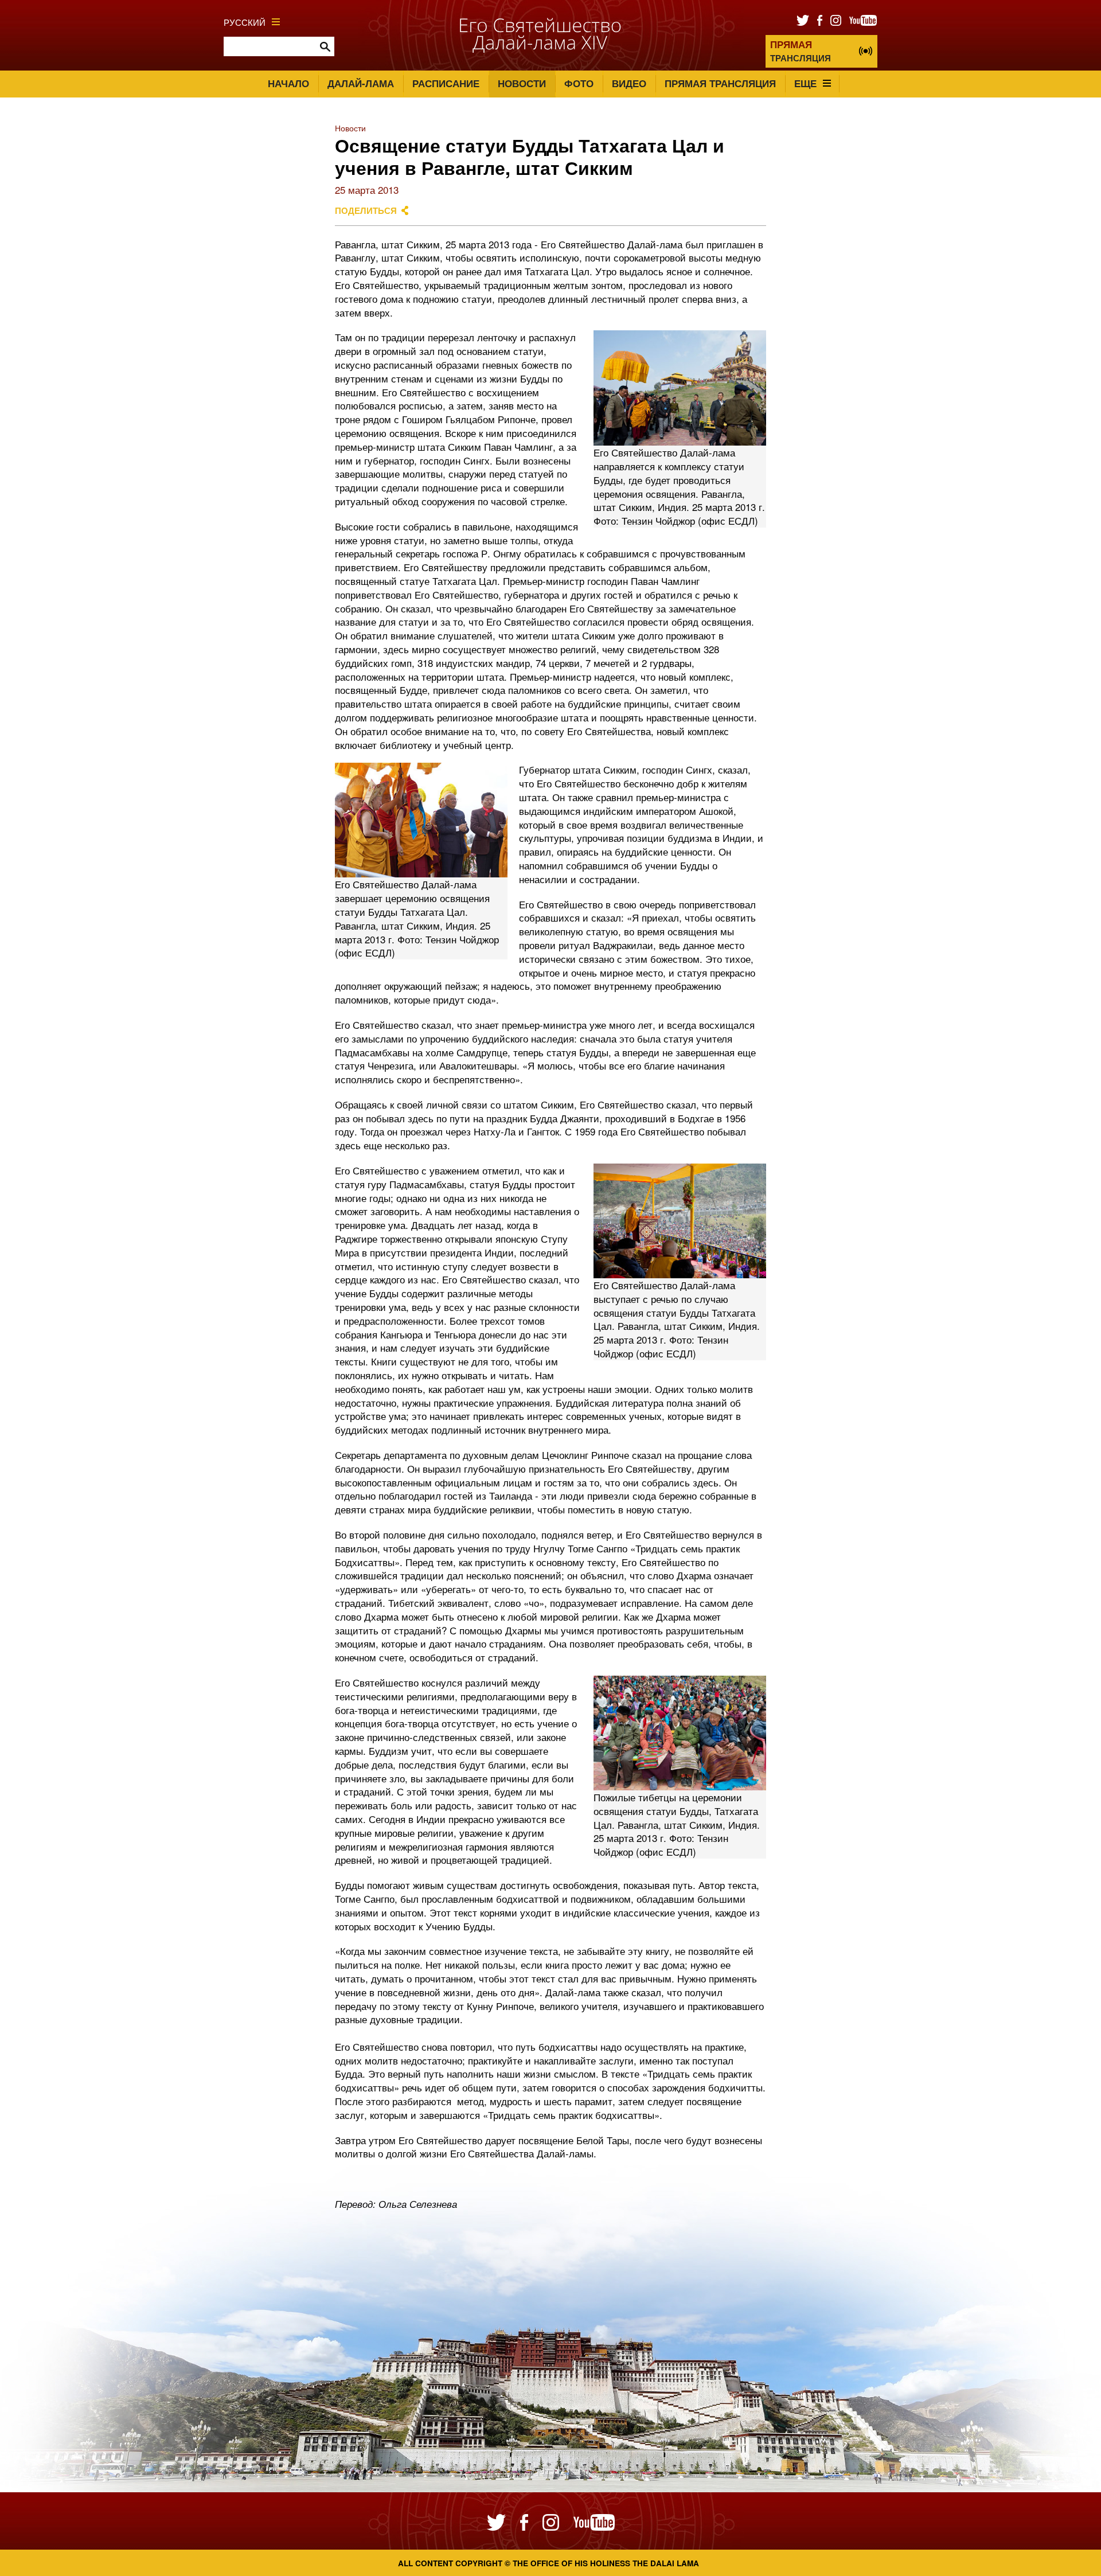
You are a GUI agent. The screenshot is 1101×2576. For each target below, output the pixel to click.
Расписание (446, 83)
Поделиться (366, 210)
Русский (245, 22)
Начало (288, 83)
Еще (805, 83)
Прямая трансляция (720, 83)
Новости (522, 83)
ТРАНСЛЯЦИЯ (801, 51)
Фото (579, 83)
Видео (629, 83)
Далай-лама (361, 83)
